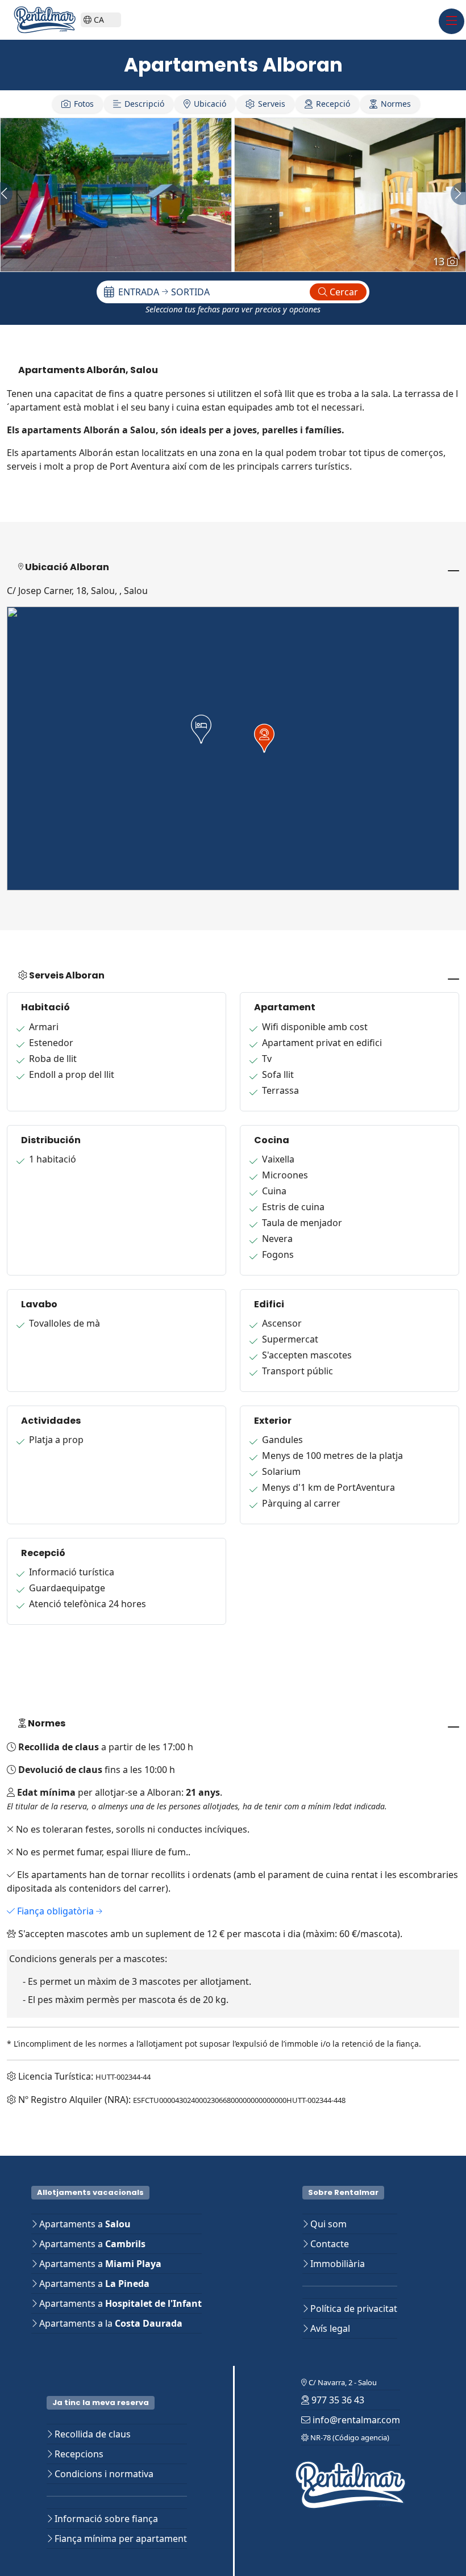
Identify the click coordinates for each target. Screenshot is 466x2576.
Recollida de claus (91, 2434)
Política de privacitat (353, 2309)
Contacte (328, 2244)
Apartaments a (84, 2224)
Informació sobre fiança (105, 2519)
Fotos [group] (84, 104)
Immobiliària (336, 2264)
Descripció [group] (144, 104)
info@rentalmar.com (355, 2420)
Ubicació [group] (210, 104)
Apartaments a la (110, 2323)
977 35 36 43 (337, 2400)
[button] (201, 729)
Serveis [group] (272, 104)
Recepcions (78, 2454)
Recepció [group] (333, 104)
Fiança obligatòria (55, 1911)
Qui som (327, 2224)
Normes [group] (396, 104)
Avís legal (329, 2328)
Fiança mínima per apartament (120, 2539)
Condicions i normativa (103, 2474)
